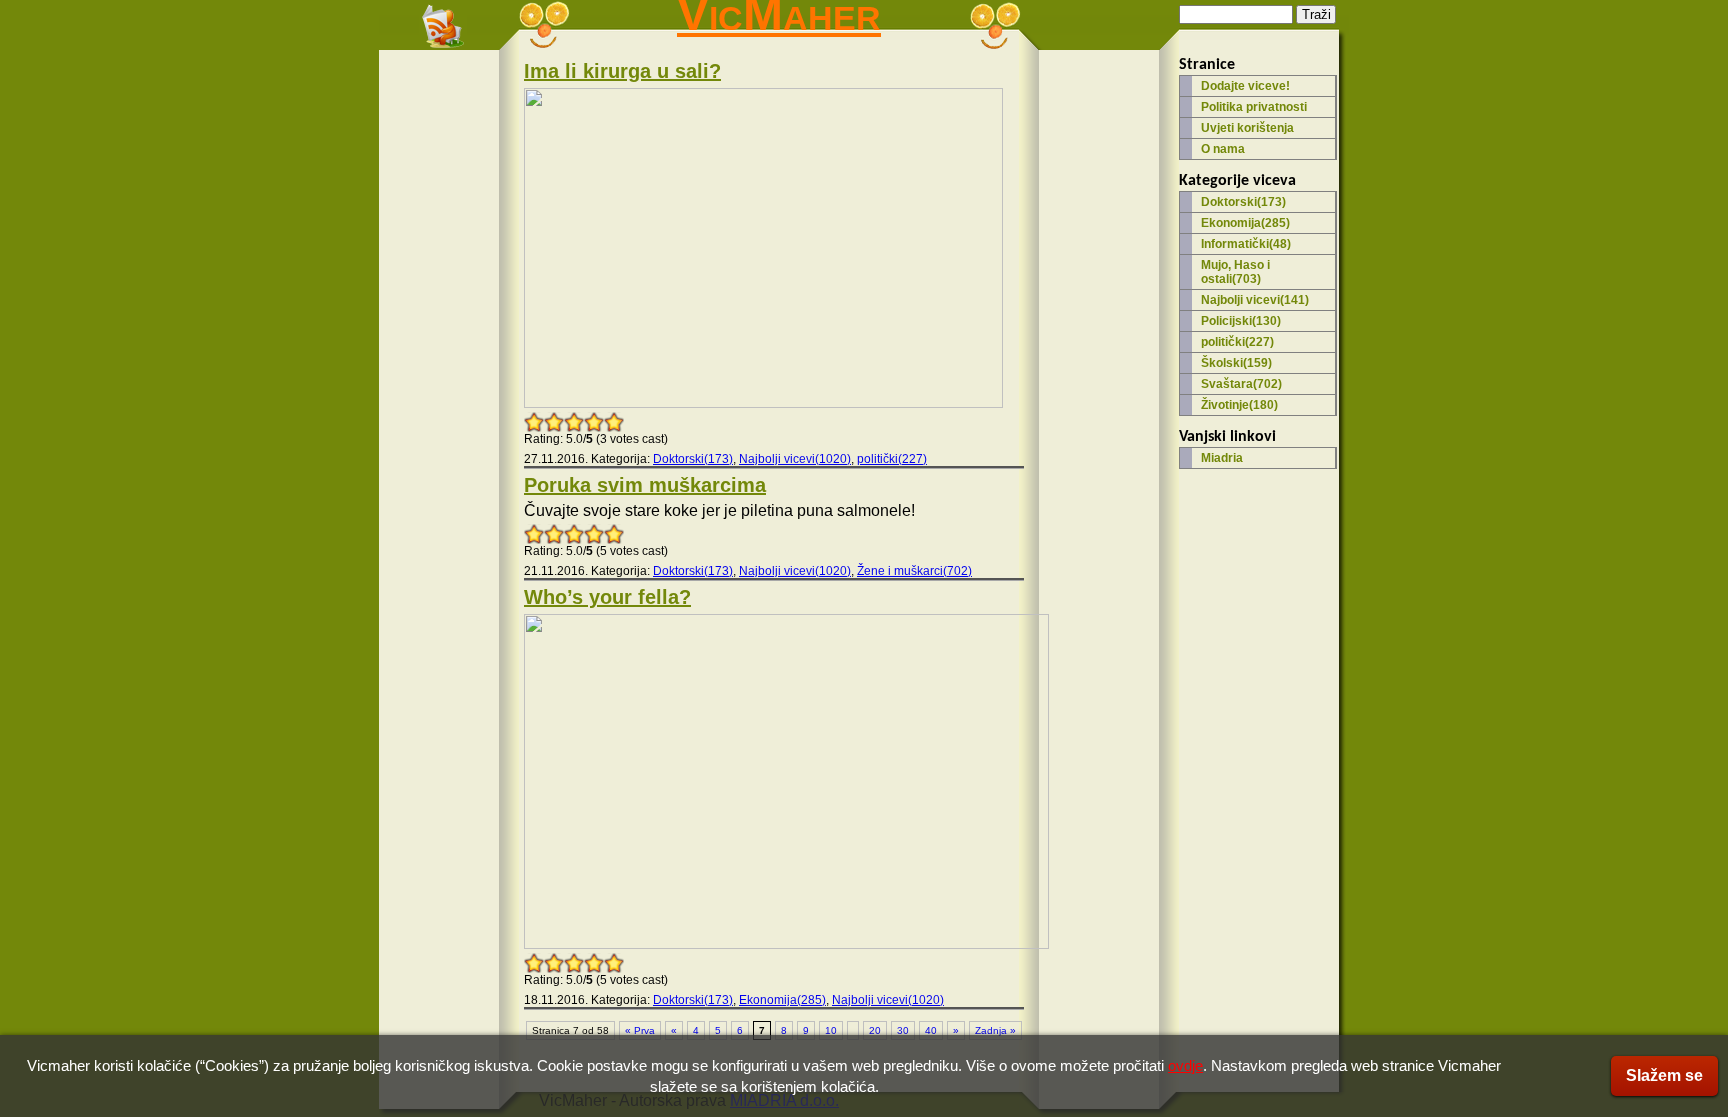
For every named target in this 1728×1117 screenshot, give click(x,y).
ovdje (1185, 1065)
